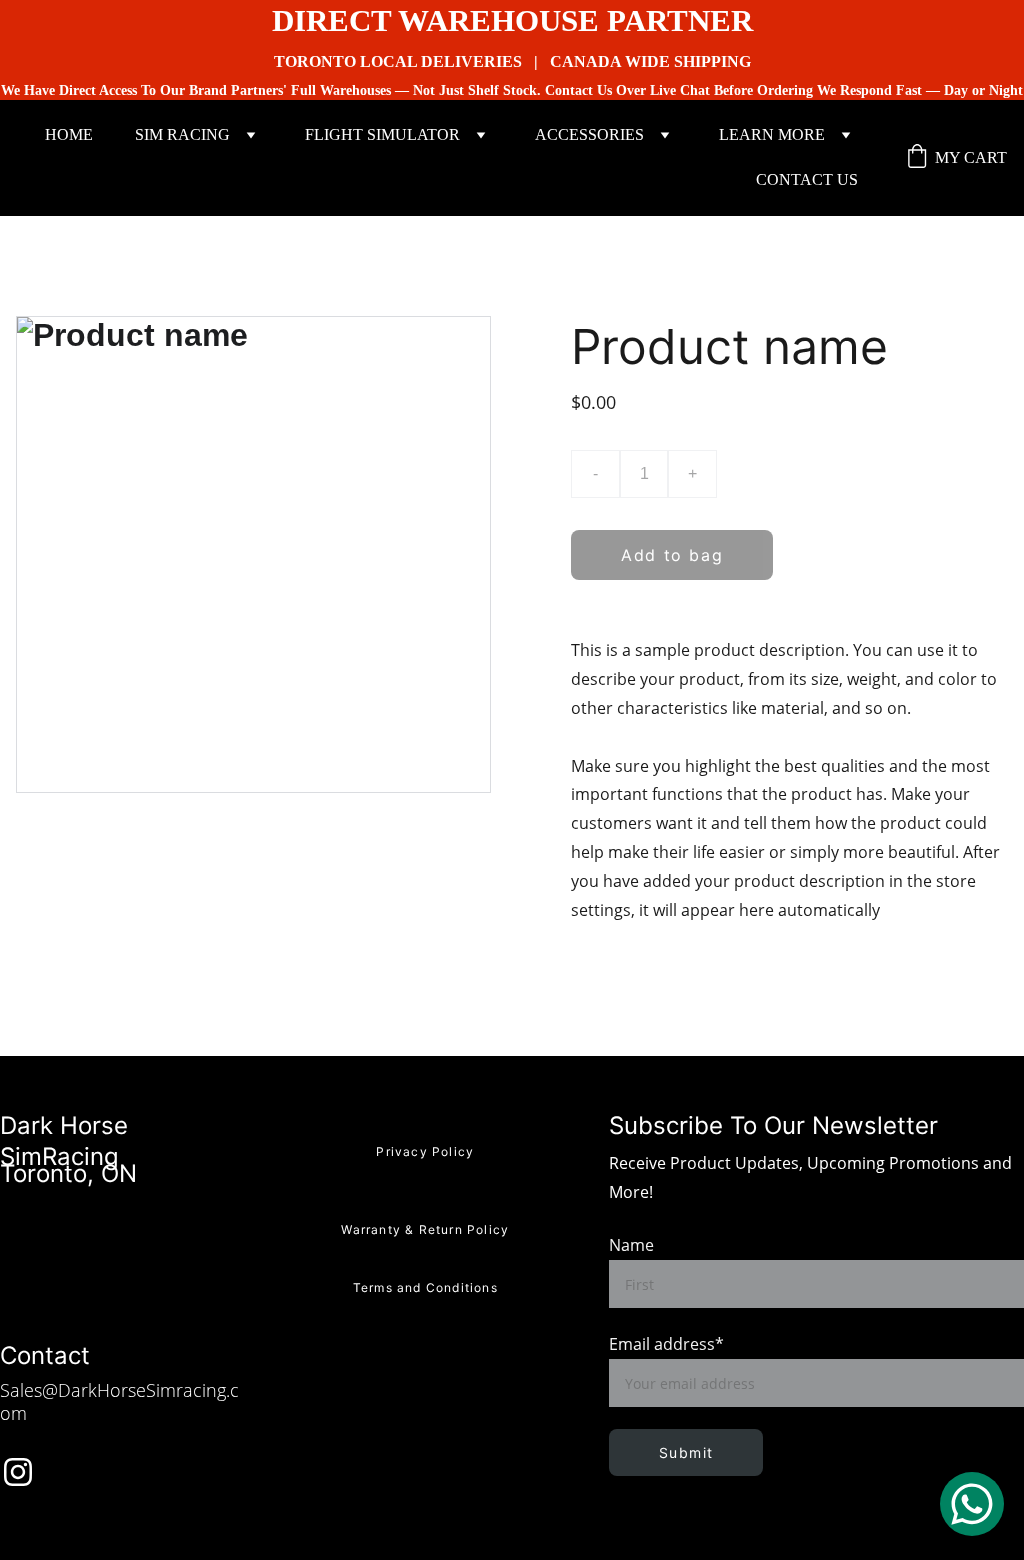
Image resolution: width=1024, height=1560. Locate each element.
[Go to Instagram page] (18, 1472)
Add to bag (672, 555)
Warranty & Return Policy (425, 1229)
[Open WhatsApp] (972, 1504)
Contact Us (807, 179)
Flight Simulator (382, 134)
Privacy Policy (425, 1151)
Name (631, 1245)
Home (69, 134)
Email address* (666, 1344)
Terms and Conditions (425, 1287)
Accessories (589, 134)
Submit (686, 1452)
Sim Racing (182, 134)
